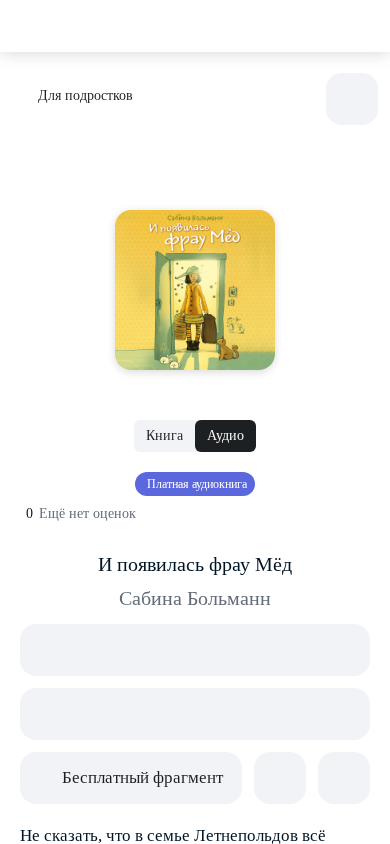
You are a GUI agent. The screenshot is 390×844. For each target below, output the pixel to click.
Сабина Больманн (195, 598)
